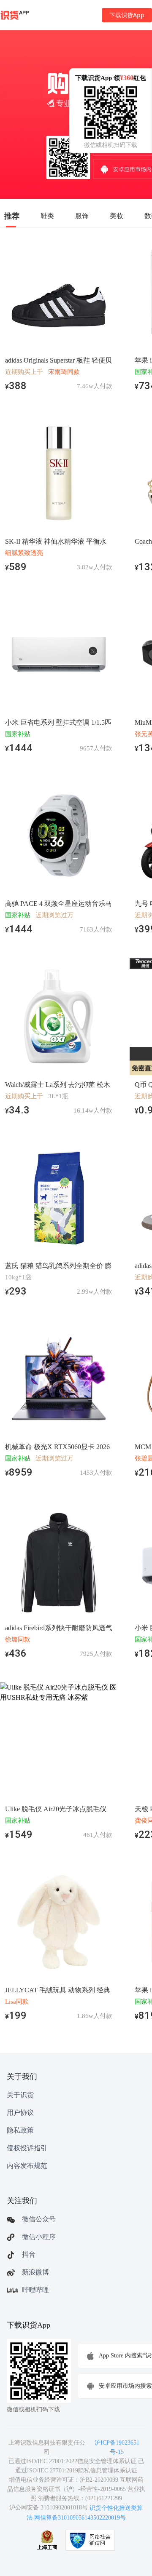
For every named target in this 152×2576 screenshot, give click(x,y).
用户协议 (20, 2113)
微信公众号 (39, 2219)
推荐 (12, 216)
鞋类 (47, 216)
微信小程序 (39, 2237)
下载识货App (127, 15)
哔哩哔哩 (35, 2290)
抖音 (29, 2254)
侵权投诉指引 (27, 2148)
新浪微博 (35, 2272)
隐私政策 (20, 2130)
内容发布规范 (27, 2166)
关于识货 (20, 2095)
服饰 (82, 216)
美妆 (117, 216)
